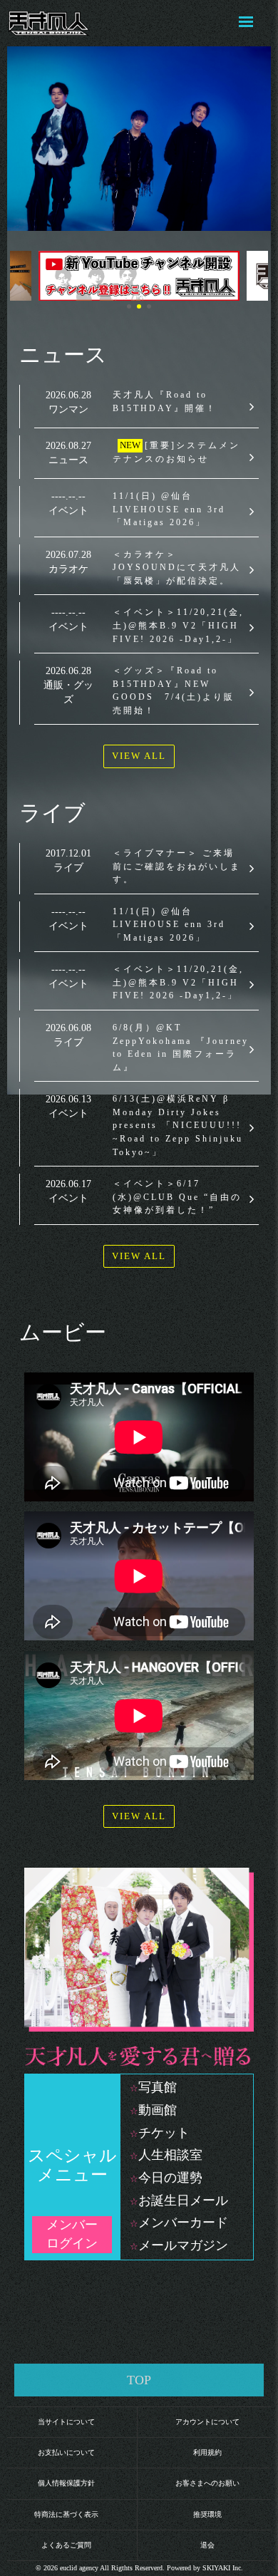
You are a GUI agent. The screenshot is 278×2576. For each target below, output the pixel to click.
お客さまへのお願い (207, 2483)
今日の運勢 (170, 2178)
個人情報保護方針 (66, 2483)
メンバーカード (183, 2223)
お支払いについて (66, 2452)
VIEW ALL (139, 756)
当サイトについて (66, 2422)
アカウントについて (207, 2422)
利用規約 (207, 2452)
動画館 (158, 2110)
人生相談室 (170, 2155)
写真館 (158, 2087)
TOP (139, 2380)
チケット (164, 2133)
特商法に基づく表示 (66, 2514)
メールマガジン (183, 2245)
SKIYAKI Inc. (223, 2568)
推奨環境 (207, 2514)
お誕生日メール (183, 2200)
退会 (207, 2545)
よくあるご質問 (66, 2545)
